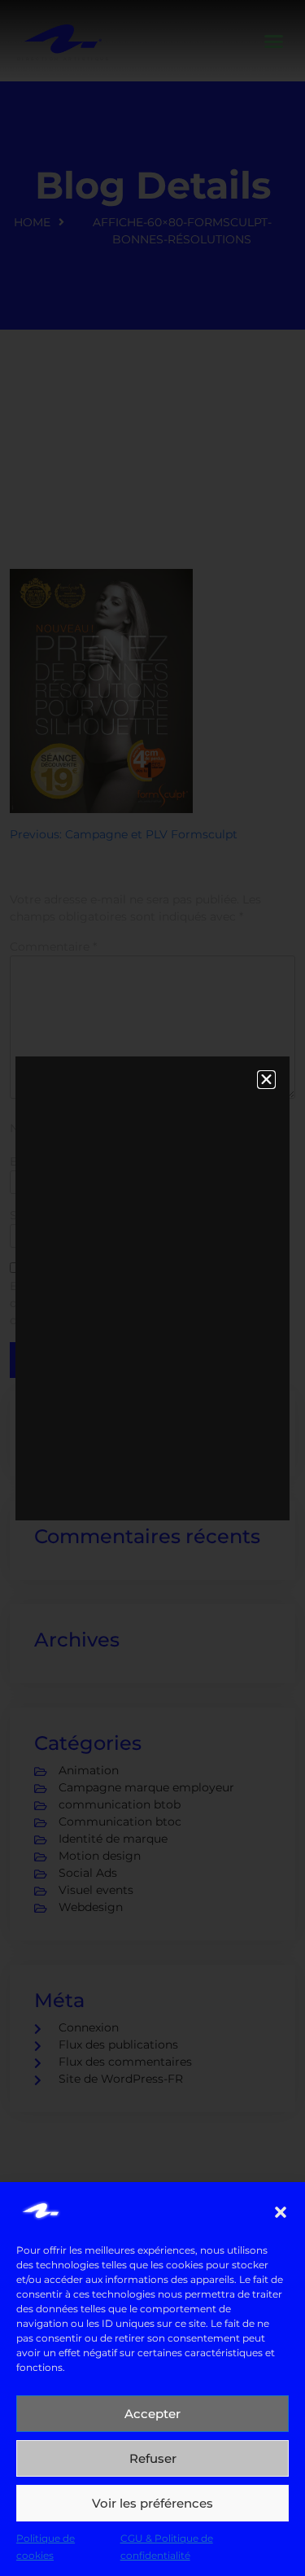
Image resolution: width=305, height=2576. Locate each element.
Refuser (153, 2458)
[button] (281, 2211)
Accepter (152, 2414)
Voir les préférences (152, 2503)
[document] (152, 1288)
